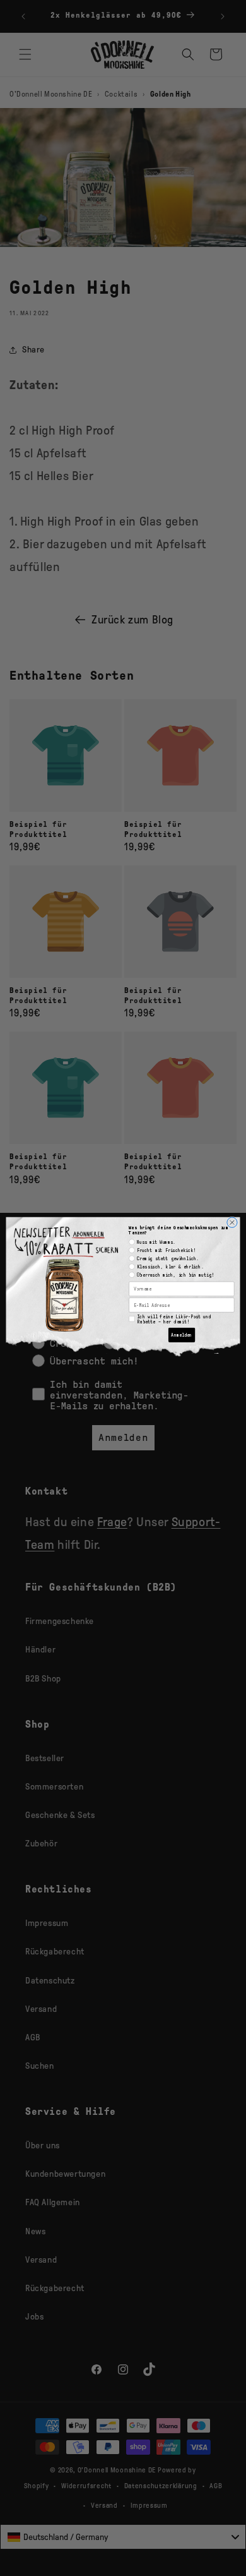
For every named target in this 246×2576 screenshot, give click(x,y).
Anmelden (181, 1335)
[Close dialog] (232, 1222)
